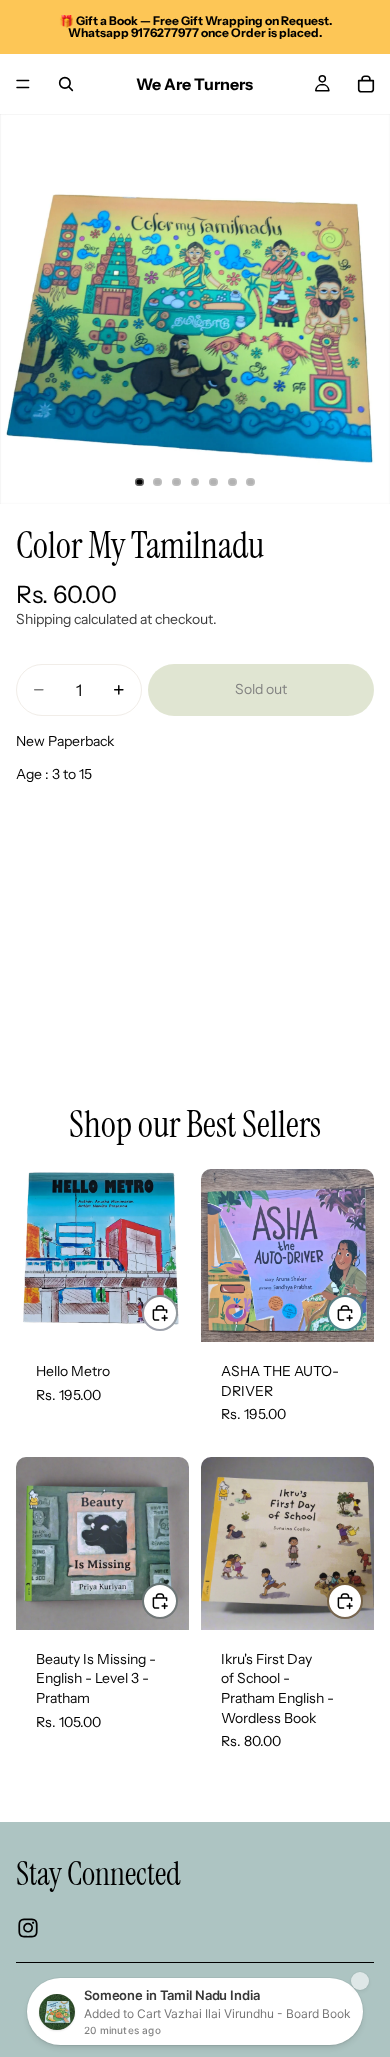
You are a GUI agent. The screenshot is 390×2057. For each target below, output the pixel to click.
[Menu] (23, 84)
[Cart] (366, 84)
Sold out (261, 689)
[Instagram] (28, 1928)
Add (177, 1312)
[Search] (66, 84)
